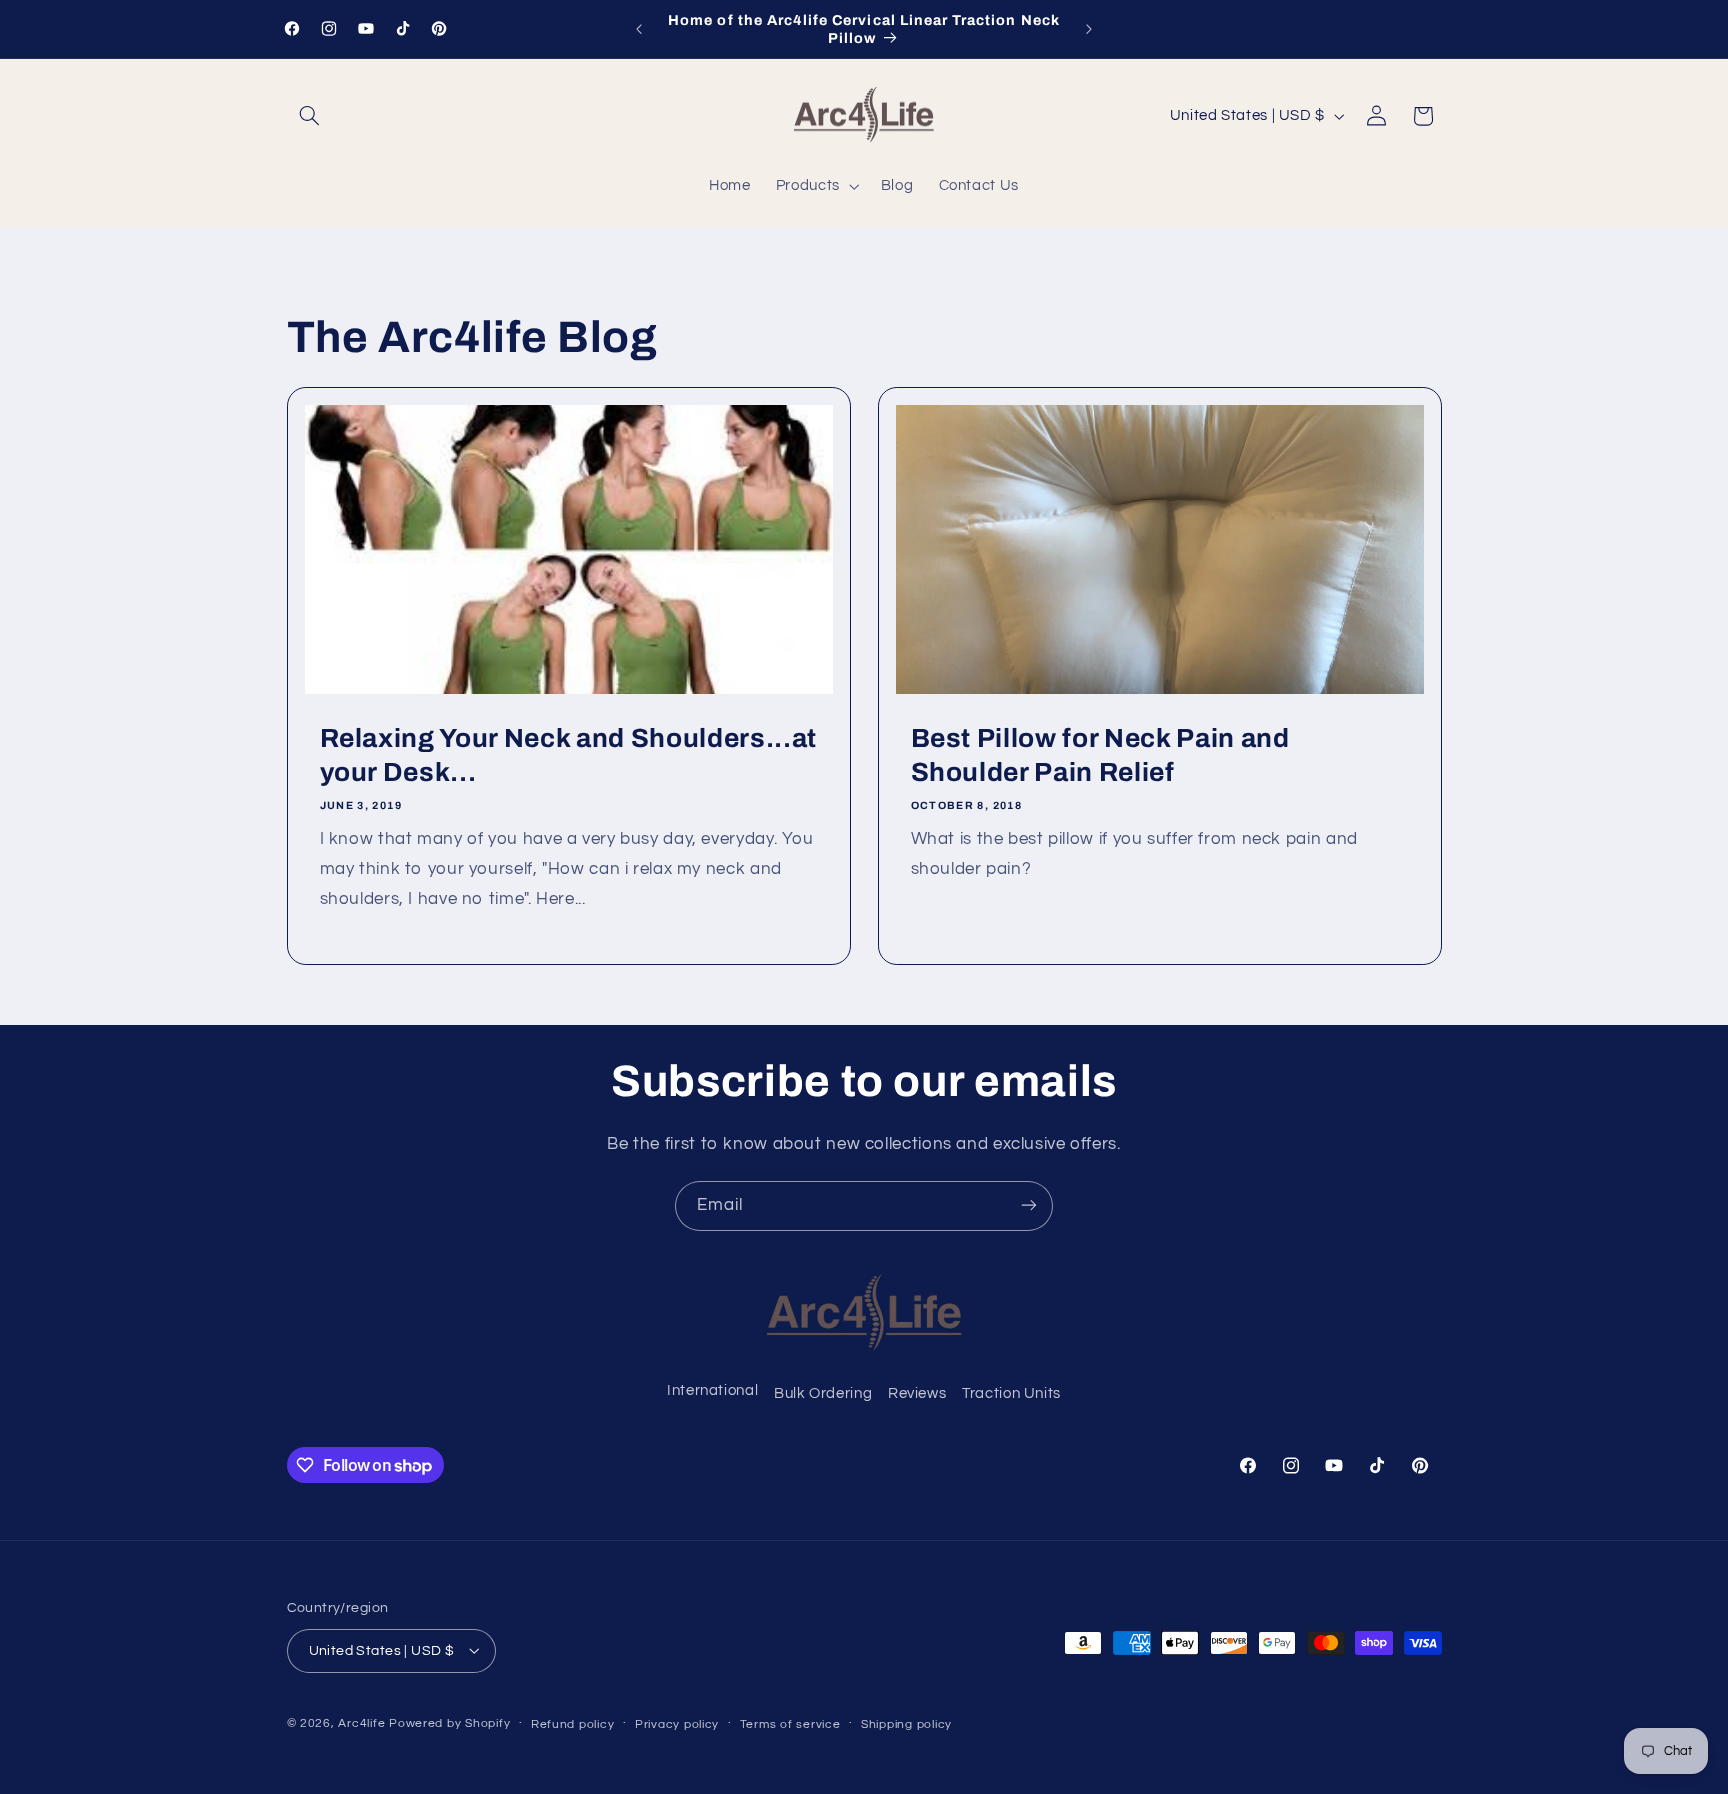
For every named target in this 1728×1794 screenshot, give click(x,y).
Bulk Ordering (823, 1394)
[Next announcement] (1089, 29)
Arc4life (361, 1722)
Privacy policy (677, 1723)
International (712, 1390)
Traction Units (1011, 1394)
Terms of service (790, 1723)
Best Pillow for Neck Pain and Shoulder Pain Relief (1100, 755)
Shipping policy (906, 1723)
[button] (310, 116)
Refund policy (573, 1723)
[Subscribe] (1029, 1205)
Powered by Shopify (449, 1722)
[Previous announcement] (639, 29)
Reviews (917, 1394)
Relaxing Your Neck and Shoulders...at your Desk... (567, 755)
